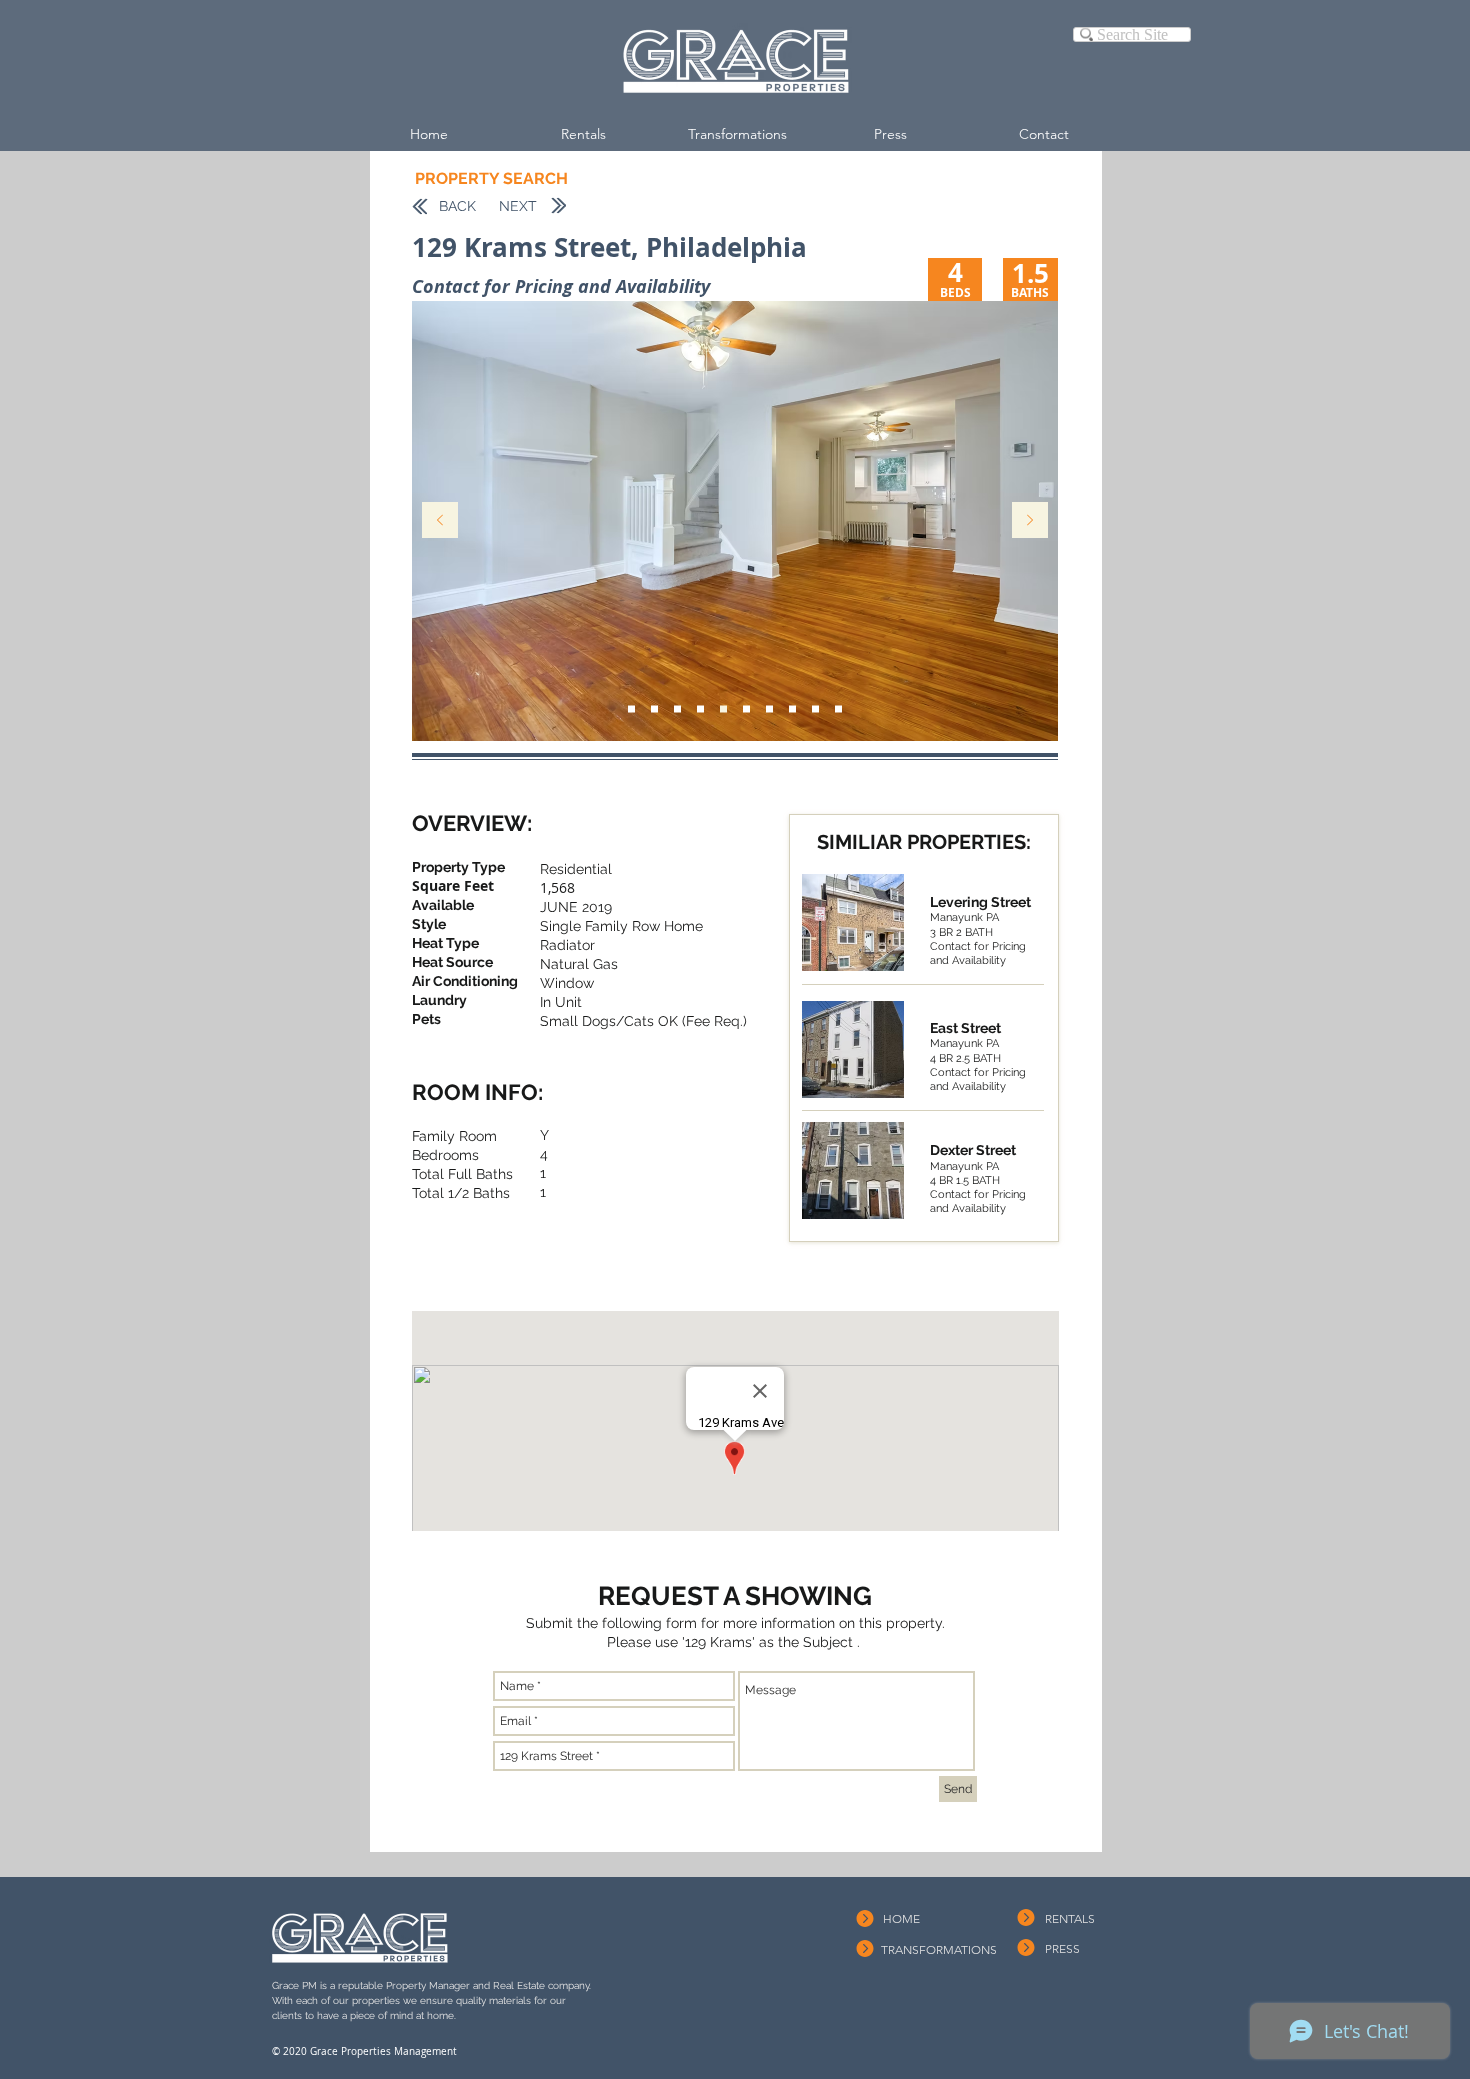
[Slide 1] (838, 709)
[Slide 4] (654, 709)
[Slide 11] (677, 709)
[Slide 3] (700, 709)
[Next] (1030, 521)
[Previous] (440, 521)
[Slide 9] (631, 709)
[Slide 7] (769, 709)
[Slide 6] (746, 709)
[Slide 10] (815, 709)
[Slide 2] (723, 709)
